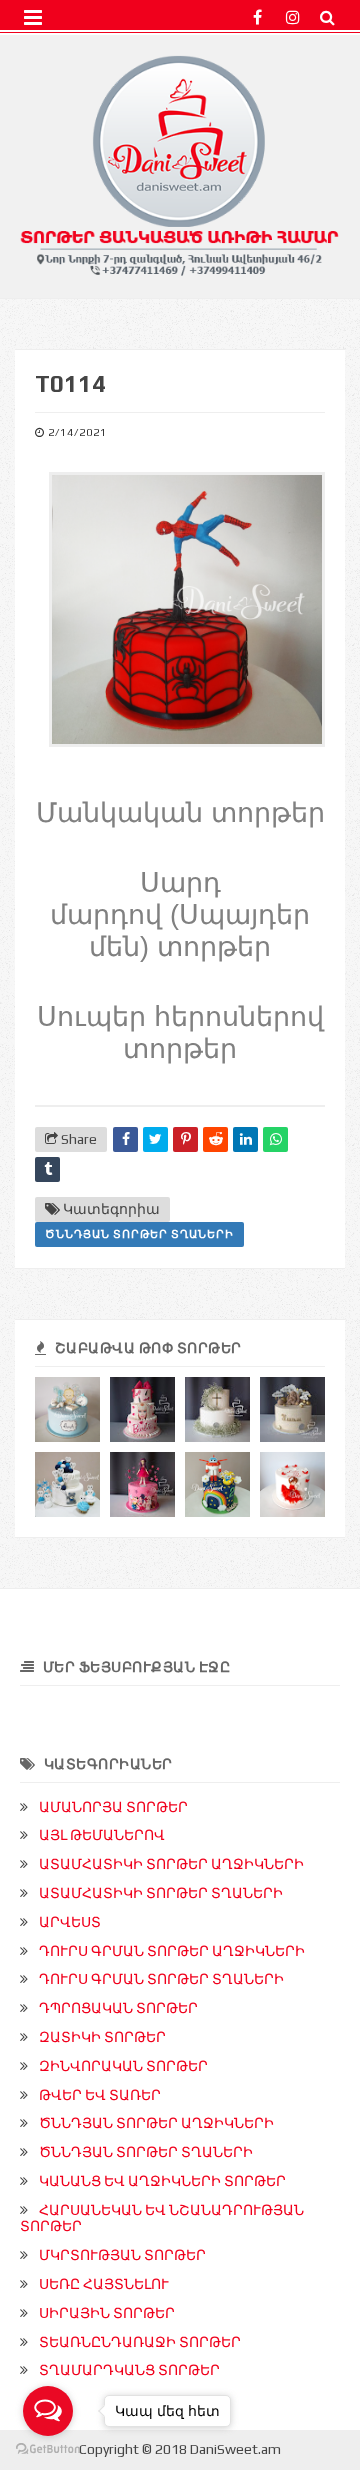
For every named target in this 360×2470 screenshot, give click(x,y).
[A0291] (142, 1409)
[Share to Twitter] (155, 1139)
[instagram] (292, 17)
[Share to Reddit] (215, 1139)
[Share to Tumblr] (47, 1169)
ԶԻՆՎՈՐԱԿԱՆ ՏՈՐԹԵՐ (123, 2066)
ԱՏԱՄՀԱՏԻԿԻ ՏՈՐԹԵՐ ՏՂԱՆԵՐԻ (161, 1893)
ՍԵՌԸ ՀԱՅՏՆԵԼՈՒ (104, 2284)
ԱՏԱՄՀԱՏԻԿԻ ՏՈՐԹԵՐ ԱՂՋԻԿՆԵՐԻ (171, 1864)
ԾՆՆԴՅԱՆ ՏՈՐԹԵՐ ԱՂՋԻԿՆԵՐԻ (156, 2123)
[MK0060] (217, 1409)
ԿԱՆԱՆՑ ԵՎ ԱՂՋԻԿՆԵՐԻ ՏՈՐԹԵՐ (162, 2181)
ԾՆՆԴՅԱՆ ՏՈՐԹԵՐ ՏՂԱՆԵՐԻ (139, 1234)
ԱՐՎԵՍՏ (70, 1922)
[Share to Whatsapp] (275, 1139)
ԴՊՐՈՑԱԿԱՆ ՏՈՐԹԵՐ (118, 2008)
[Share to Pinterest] (185, 1139)
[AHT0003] (67, 1484)
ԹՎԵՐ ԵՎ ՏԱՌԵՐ (100, 2095)
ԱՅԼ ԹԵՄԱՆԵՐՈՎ (102, 1835)
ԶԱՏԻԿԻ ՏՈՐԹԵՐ (102, 2037)
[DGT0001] (67, 1409)
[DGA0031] (292, 1409)
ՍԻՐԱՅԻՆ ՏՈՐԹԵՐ (107, 2313)
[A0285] (142, 1484)
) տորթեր (205, 947)
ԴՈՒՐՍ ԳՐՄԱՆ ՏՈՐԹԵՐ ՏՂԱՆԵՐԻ (161, 1979)
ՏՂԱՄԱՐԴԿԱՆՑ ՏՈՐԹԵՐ (129, 2370)
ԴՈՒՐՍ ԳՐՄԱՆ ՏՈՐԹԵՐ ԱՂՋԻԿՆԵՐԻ (172, 1951)
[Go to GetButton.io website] (48, 2449)
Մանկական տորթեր (180, 813)
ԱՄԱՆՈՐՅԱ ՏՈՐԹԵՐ (113, 1807)
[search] (327, 17)
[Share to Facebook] (125, 1139)
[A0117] (292, 1484)
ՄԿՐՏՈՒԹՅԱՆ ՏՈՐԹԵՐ (122, 2255)
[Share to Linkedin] (245, 1139)
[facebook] (257, 17)
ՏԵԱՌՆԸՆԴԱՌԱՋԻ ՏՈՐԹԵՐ (140, 2342)
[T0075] (217, 1484)
